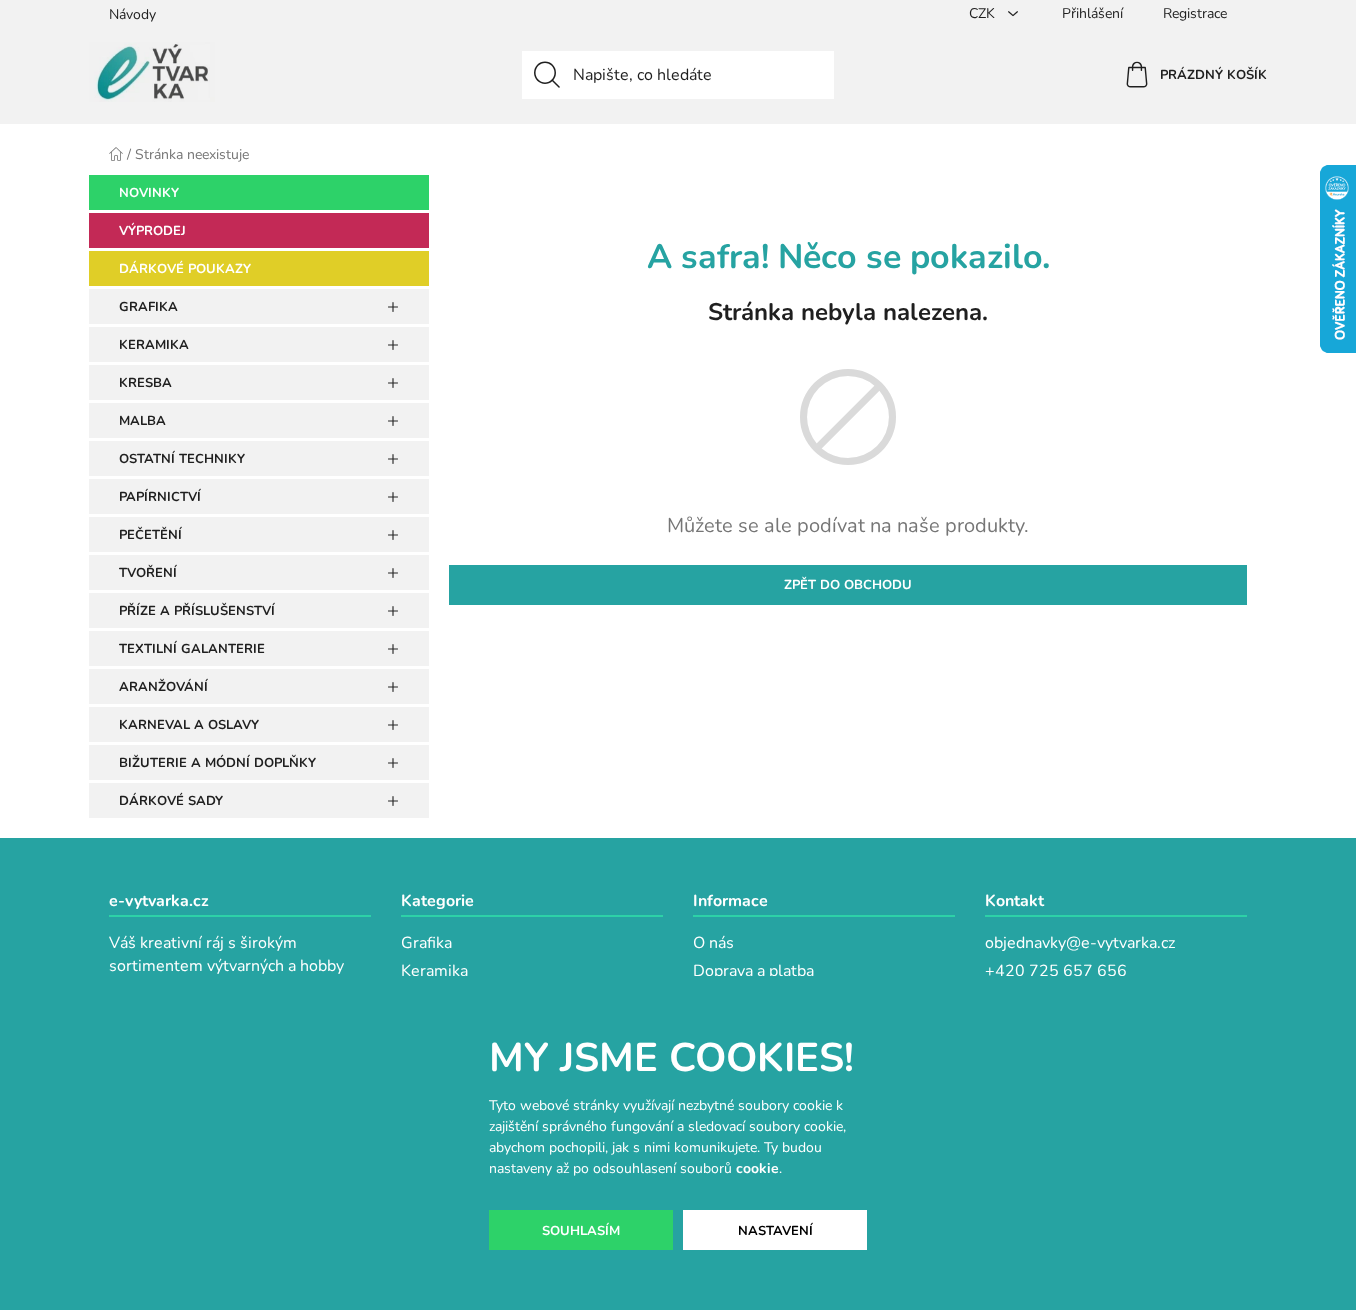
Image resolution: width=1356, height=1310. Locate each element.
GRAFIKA (148, 307)
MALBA (142, 421)
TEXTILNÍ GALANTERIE (192, 649)
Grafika (426, 943)
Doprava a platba (753, 971)
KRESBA (145, 383)
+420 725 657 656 (1056, 971)
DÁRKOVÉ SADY (171, 801)
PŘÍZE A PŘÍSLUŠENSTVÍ (197, 611)
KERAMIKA (154, 345)
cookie (757, 1168)
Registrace (1195, 13)
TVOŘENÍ (148, 573)
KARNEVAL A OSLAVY (189, 725)
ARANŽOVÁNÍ (163, 687)
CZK (984, 13)
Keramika (434, 971)
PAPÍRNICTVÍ (160, 497)
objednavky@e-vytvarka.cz (1080, 943)
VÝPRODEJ (152, 231)
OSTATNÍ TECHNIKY (182, 459)
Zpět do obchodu (848, 585)
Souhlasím (581, 1231)
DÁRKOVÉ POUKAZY (185, 269)
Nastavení (775, 1231)
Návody (132, 14)
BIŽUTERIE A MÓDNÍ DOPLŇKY (217, 763)
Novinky (149, 193)
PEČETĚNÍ (150, 535)
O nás (713, 943)
